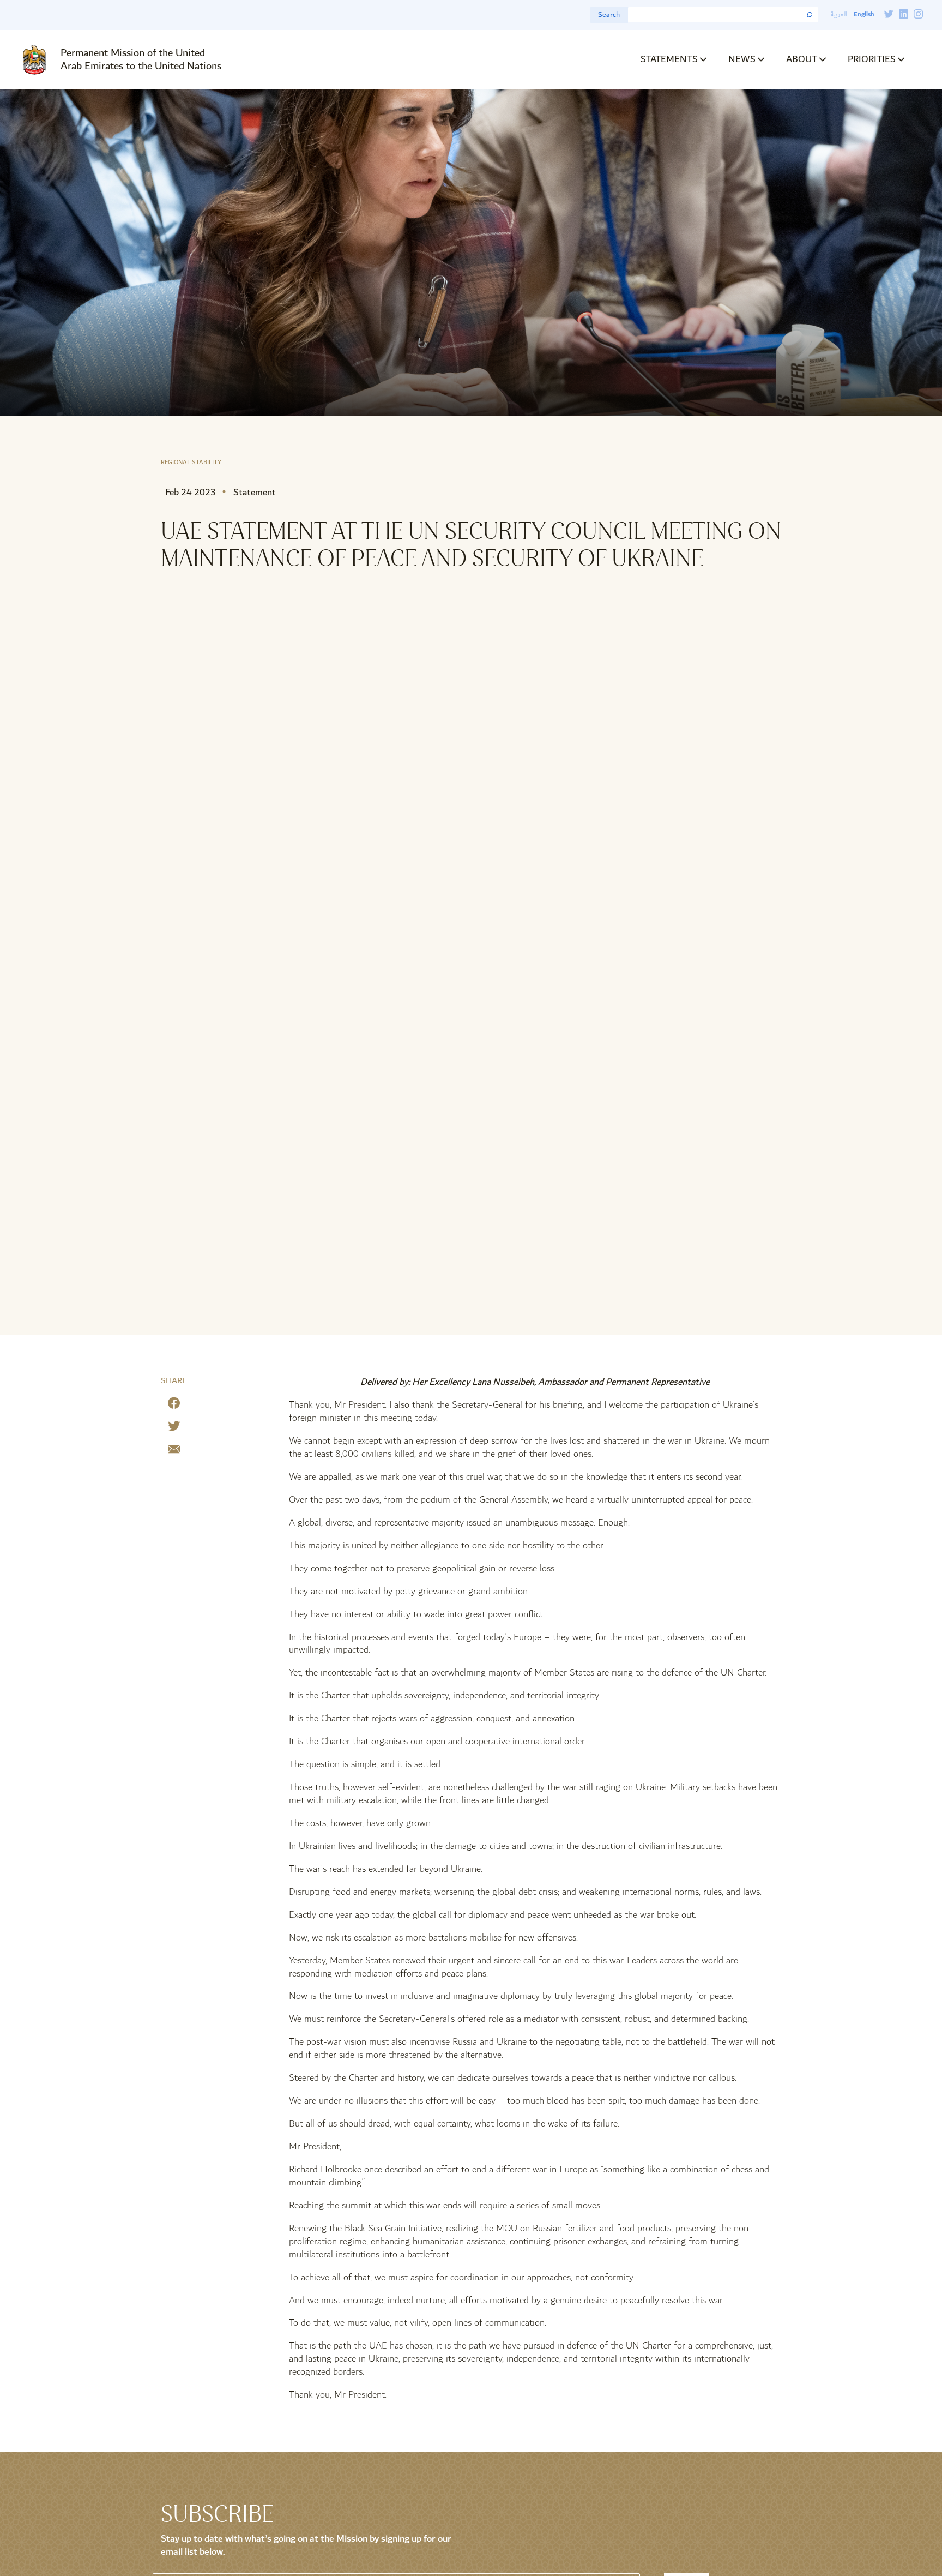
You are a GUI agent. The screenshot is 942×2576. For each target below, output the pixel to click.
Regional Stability (191, 463)
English (864, 14)
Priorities (872, 59)
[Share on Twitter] (174, 1428)
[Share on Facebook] (174, 1405)
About (802, 59)
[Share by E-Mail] (174, 1451)
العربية (839, 14)
